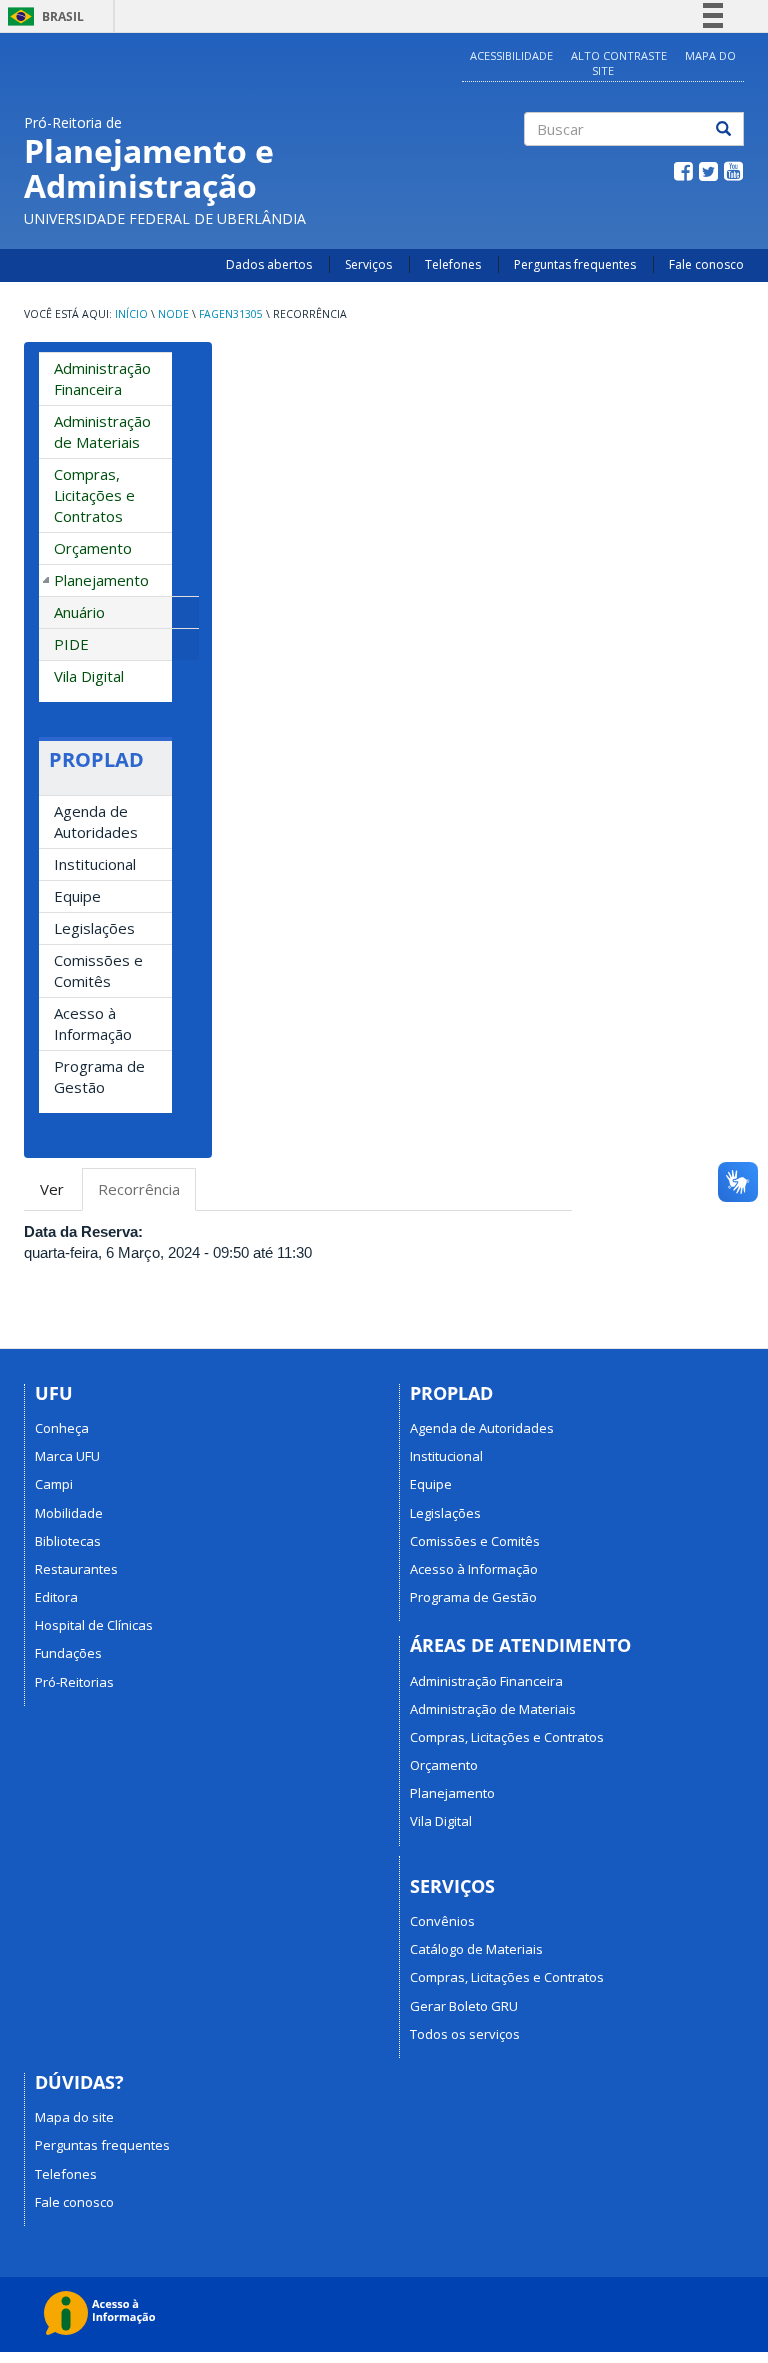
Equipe (77, 896)
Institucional (95, 864)
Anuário (79, 612)
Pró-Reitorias (74, 1682)
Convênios (442, 1921)
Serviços (368, 264)
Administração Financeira (102, 378)
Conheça (62, 1428)
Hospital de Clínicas (94, 1625)
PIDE (71, 644)
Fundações (68, 1653)
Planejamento (101, 580)
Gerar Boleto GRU (464, 2006)
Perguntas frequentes (575, 264)
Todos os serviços (465, 2034)
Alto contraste (619, 55)
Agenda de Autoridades (96, 821)
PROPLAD (96, 759)
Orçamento (93, 548)
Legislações (94, 928)
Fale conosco (706, 264)
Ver (52, 1189)
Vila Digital (89, 676)
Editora (56, 1597)
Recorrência (147, 1195)
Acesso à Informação (93, 1023)
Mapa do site (74, 2117)
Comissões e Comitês (98, 970)
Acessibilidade (511, 55)
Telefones (453, 264)
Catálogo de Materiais (476, 1949)
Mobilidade (69, 1513)
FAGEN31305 (231, 314)
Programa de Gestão (99, 1076)
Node (173, 314)
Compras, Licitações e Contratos (94, 495)
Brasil (42, 16)
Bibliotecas (68, 1541)
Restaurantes (76, 1569)
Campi (54, 1484)
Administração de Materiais (102, 431)
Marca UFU (67, 1456)
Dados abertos (269, 264)
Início (131, 314)
